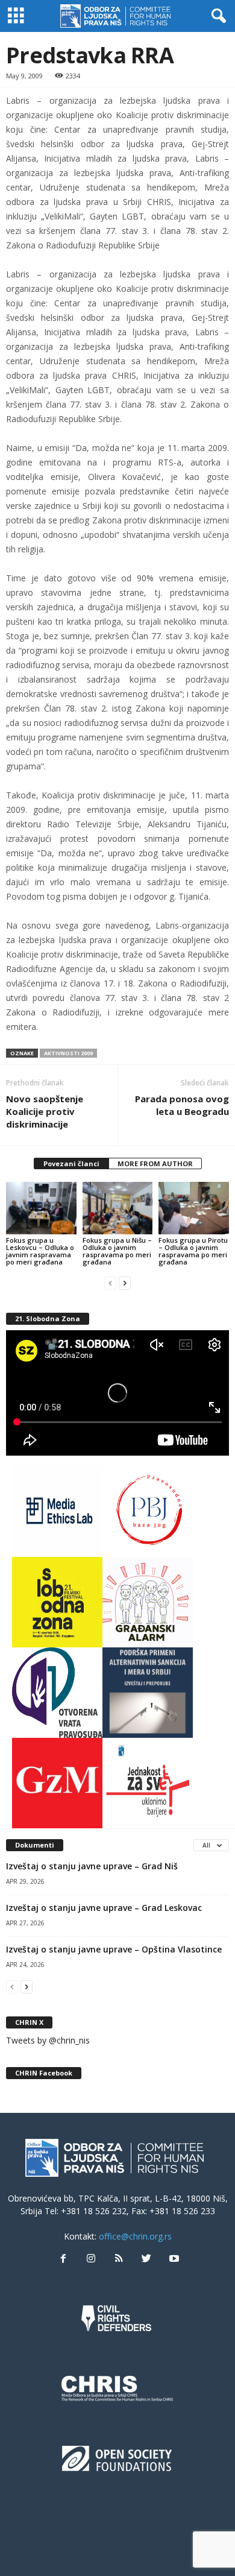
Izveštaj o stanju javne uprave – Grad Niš (92, 1866)
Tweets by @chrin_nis (48, 2040)
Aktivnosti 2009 (68, 1053)
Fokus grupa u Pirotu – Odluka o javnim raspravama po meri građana (193, 1251)
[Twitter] (146, 2259)
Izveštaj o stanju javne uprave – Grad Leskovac (104, 1908)
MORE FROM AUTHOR (155, 1163)
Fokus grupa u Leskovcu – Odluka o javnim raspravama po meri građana (40, 1251)
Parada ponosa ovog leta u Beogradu (182, 1105)
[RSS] (119, 2259)
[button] (216, 16)
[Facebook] (63, 2259)
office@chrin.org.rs (135, 2236)
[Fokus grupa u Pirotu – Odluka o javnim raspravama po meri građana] (194, 1208)
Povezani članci (71, 1163)
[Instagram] (91, 2259)
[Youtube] (173, 2259)
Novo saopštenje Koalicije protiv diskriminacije (45, 1111)
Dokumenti (35, 1845)
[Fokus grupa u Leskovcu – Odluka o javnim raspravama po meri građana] (41, 1208)
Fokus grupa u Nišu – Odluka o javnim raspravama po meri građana (117, 1251)
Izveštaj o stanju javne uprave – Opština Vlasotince (114, 1949)
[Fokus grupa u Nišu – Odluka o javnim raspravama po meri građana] (118, 1208)
